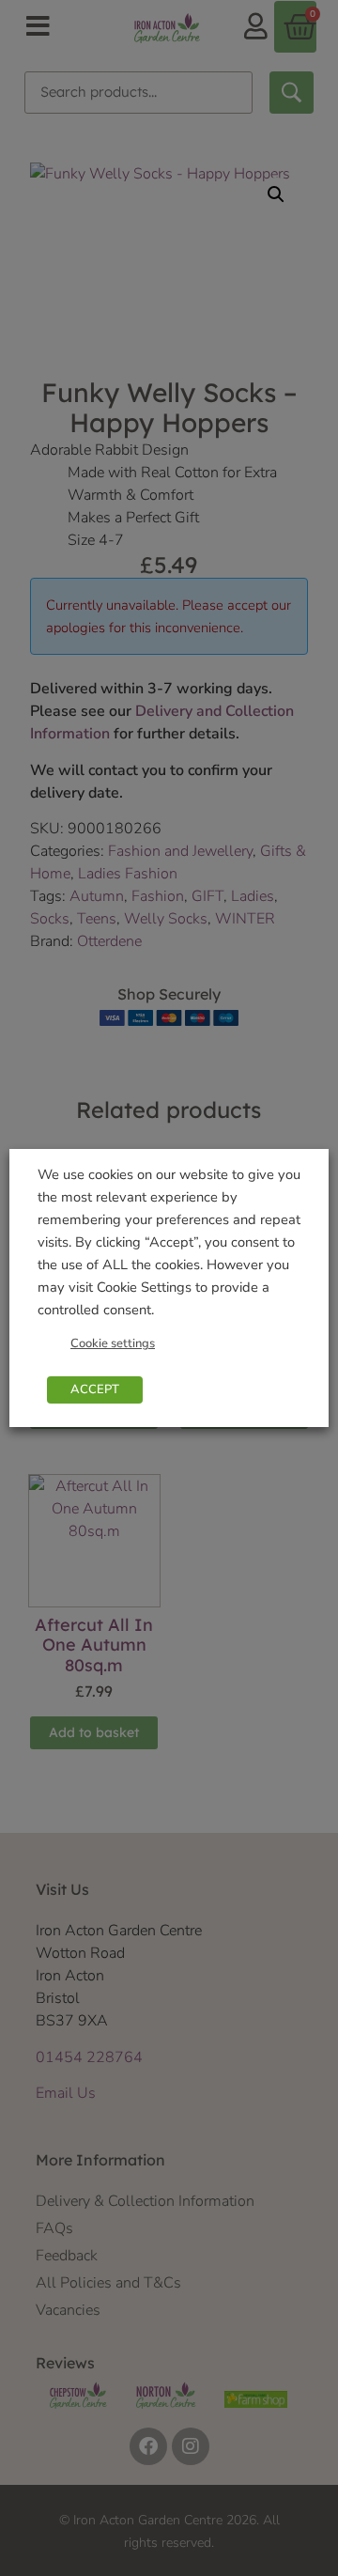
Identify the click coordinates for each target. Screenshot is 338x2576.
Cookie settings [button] (113, 1343)
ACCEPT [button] (95, 1389)
